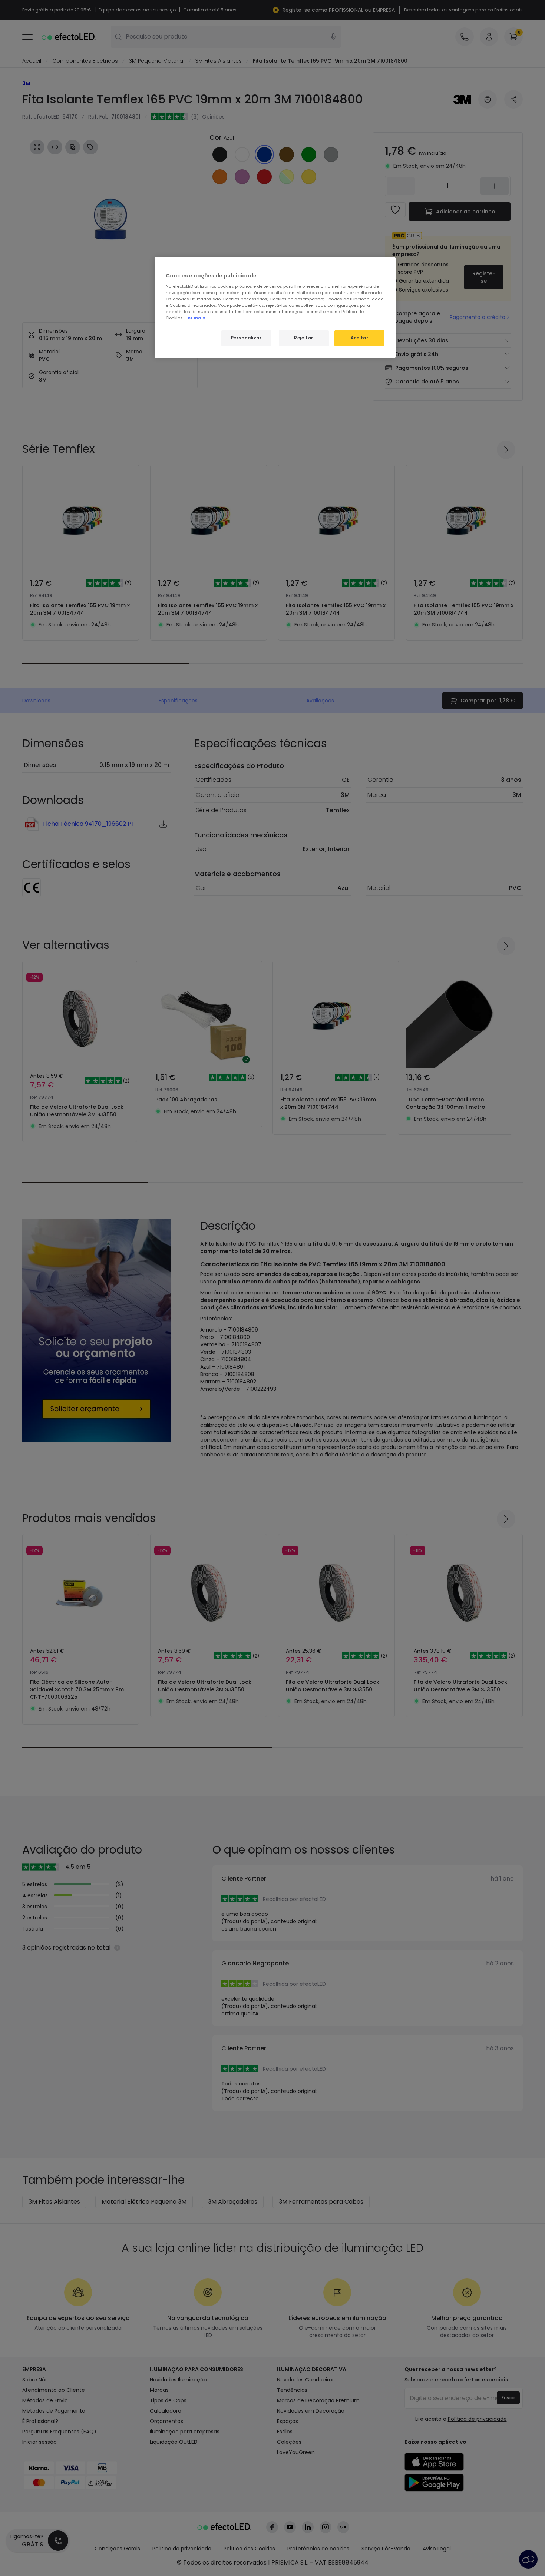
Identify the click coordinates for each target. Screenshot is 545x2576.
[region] (275, 308)
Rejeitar (304, 338)
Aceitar (360, 338)
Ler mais (195, 318)
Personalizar (246, 338)
